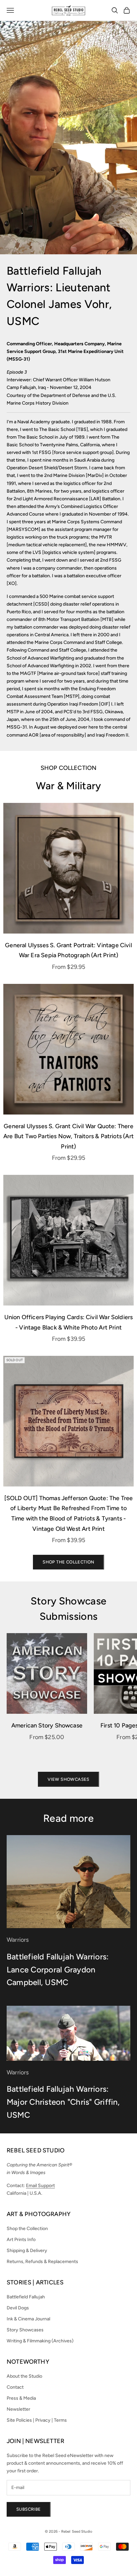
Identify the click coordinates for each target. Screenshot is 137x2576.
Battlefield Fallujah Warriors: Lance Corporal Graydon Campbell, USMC (58, 1969)
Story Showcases (25, 2330)
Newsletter (18, 2409)
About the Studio (24, 2376)
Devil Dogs (18, 2308)
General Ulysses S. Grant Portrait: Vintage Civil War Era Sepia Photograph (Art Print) (68, 950)
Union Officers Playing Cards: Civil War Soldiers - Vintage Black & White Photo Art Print (69, 1322)
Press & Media (21, 2398)
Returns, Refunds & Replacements (42, 2262)
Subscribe (29, 2509)
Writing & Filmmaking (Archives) (40, 2341)
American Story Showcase (47, 1725)
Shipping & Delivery (27, 2251)
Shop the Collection (68, 1562)
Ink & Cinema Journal (28, 2319)
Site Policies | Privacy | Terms (37, 2420)
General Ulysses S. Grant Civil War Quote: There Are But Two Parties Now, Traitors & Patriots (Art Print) (68, 1136)
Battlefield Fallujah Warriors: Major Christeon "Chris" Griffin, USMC (63, 2102)
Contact (15, 2387)
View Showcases (68, 1779)
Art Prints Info (21, 2240)
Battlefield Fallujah (26, 2297)
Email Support (40, 2186)
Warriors (18, 1940)
